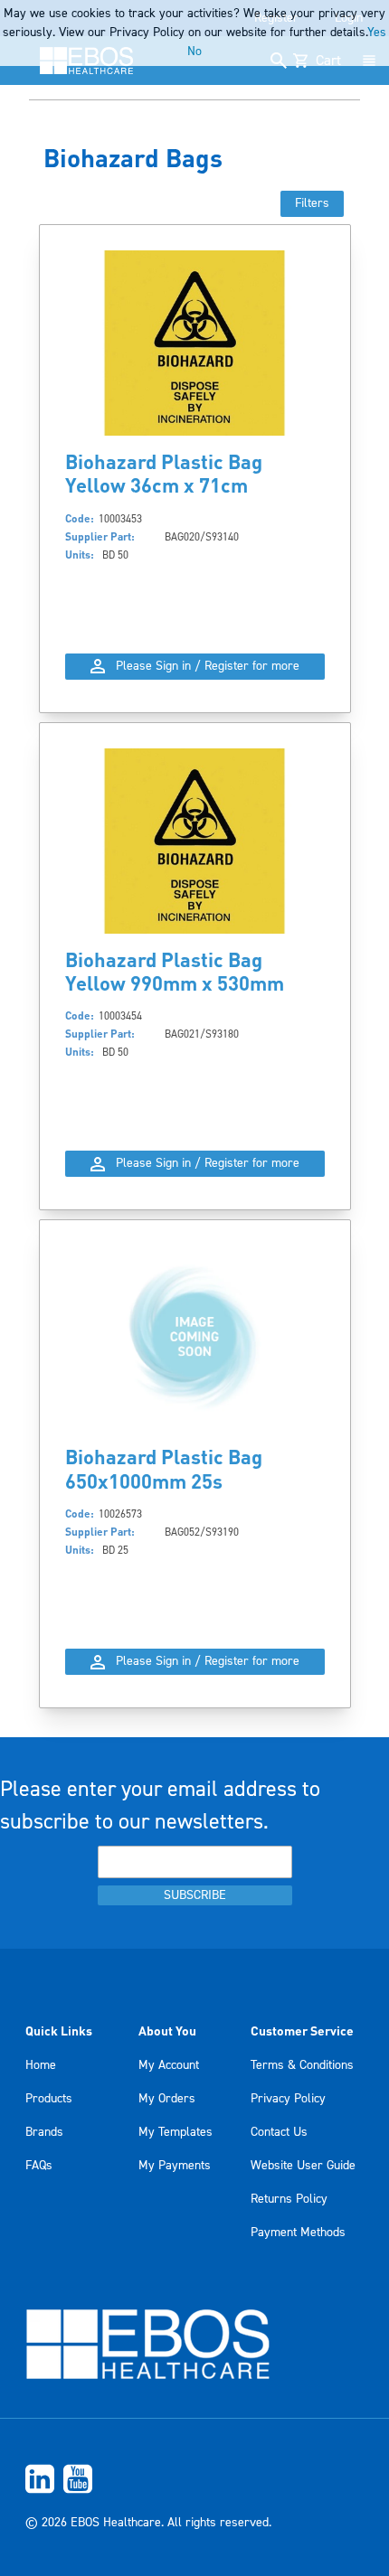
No (194, 52)
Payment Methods (298, 2233)
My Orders (167, 2099)
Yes (377, 33)
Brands (44, 2132)
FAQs (39, 2166)
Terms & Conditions (302, 2065)
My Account (169, 2065)
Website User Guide (303, 2166)
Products (49, 2099)
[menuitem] (194, 2479)
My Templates (176, 2132)
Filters (312, 203)
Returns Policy (289, 2199)
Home (41, 2065)
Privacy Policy (288, 2099)
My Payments (175, 2166)
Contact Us (279, 2132)
